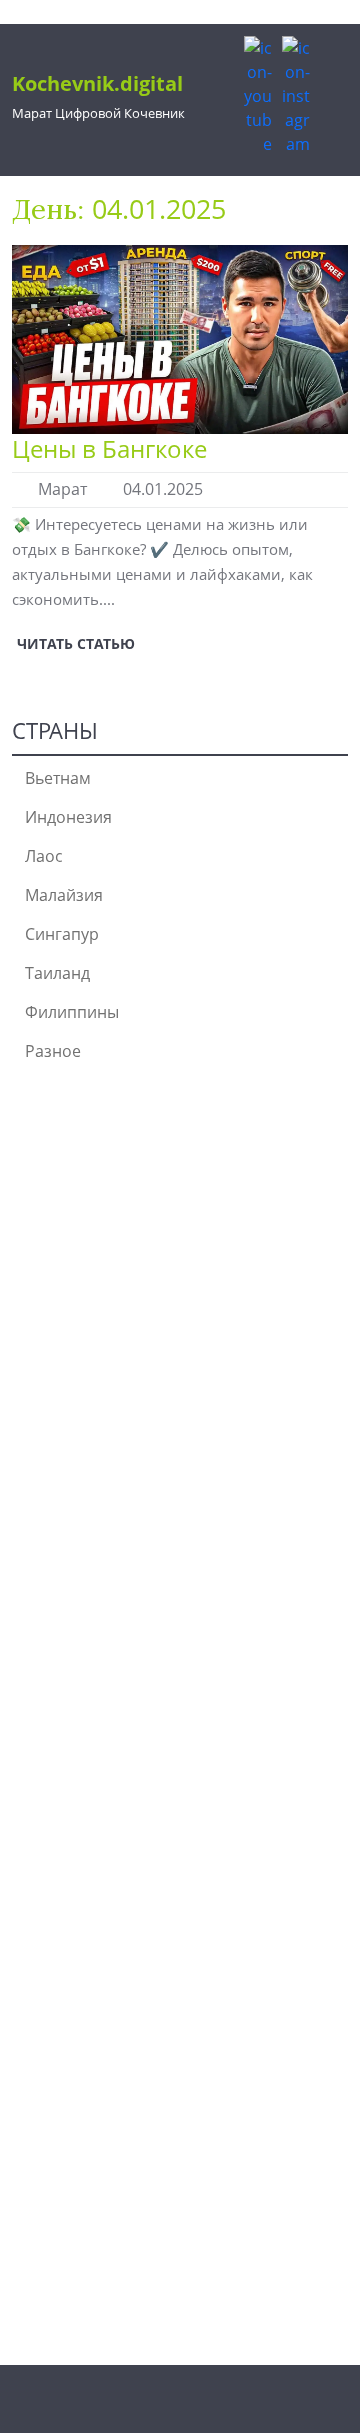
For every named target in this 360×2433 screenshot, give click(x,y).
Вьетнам (58, 778)
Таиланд (57, 973)
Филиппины (72, 1012)
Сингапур (62, 934)
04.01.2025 (163, 489)
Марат (62, 489)
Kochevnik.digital (97, 83)
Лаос (44, 856)
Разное (53, 1051)
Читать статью (73, 640)
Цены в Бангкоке (109, 448)
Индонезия (68, 817)
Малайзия (64, 895)
